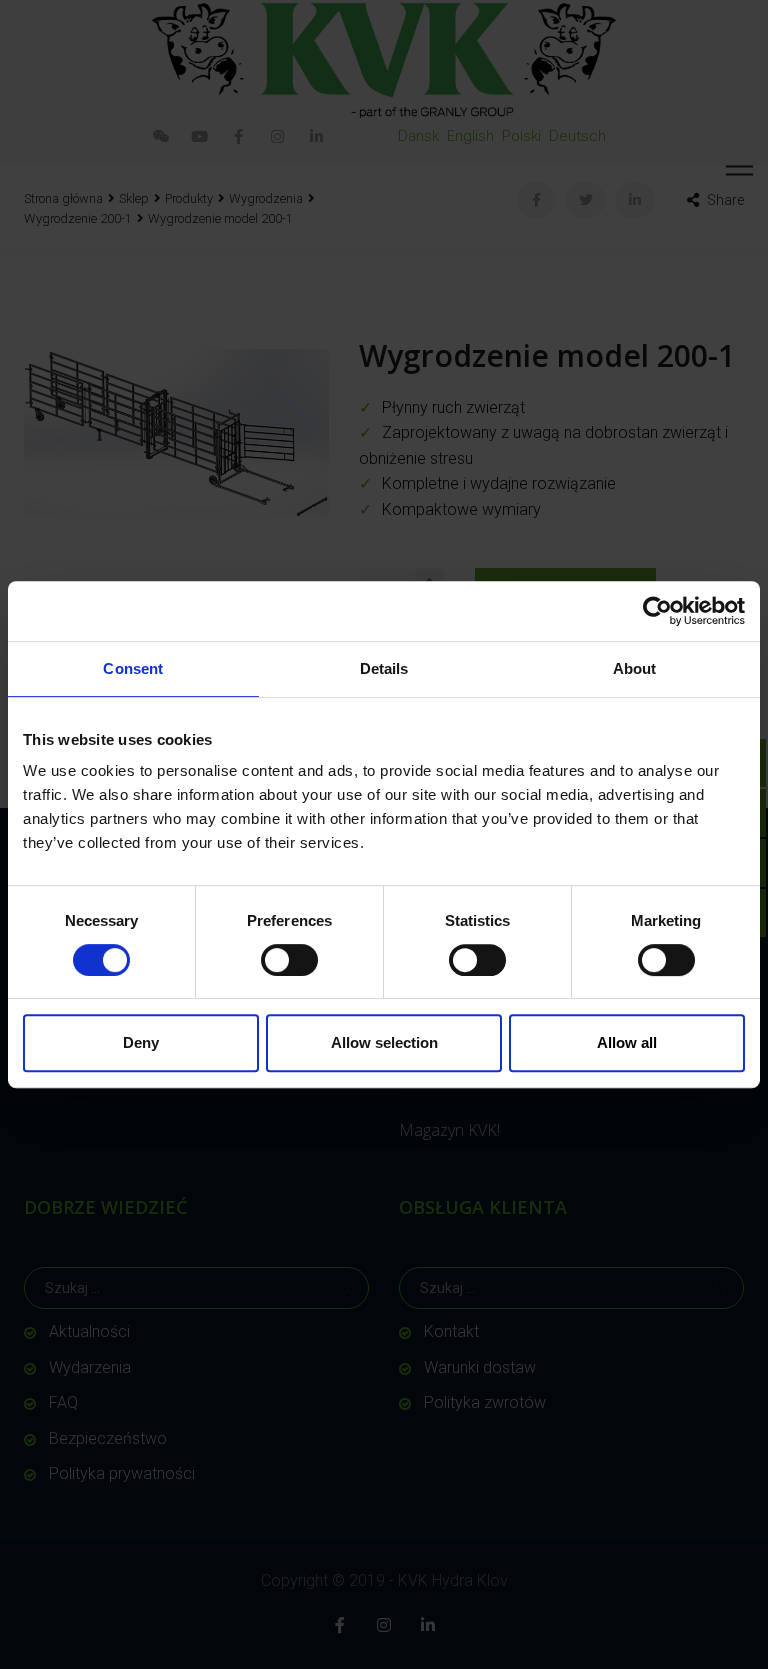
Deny (141, 1042)
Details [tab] (384, 668)
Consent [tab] (133, 668)
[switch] (289, 960)
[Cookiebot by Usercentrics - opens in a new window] (657, 611)
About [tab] (635, 668)
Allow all (627, 1042)
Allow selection (384, 1042)
